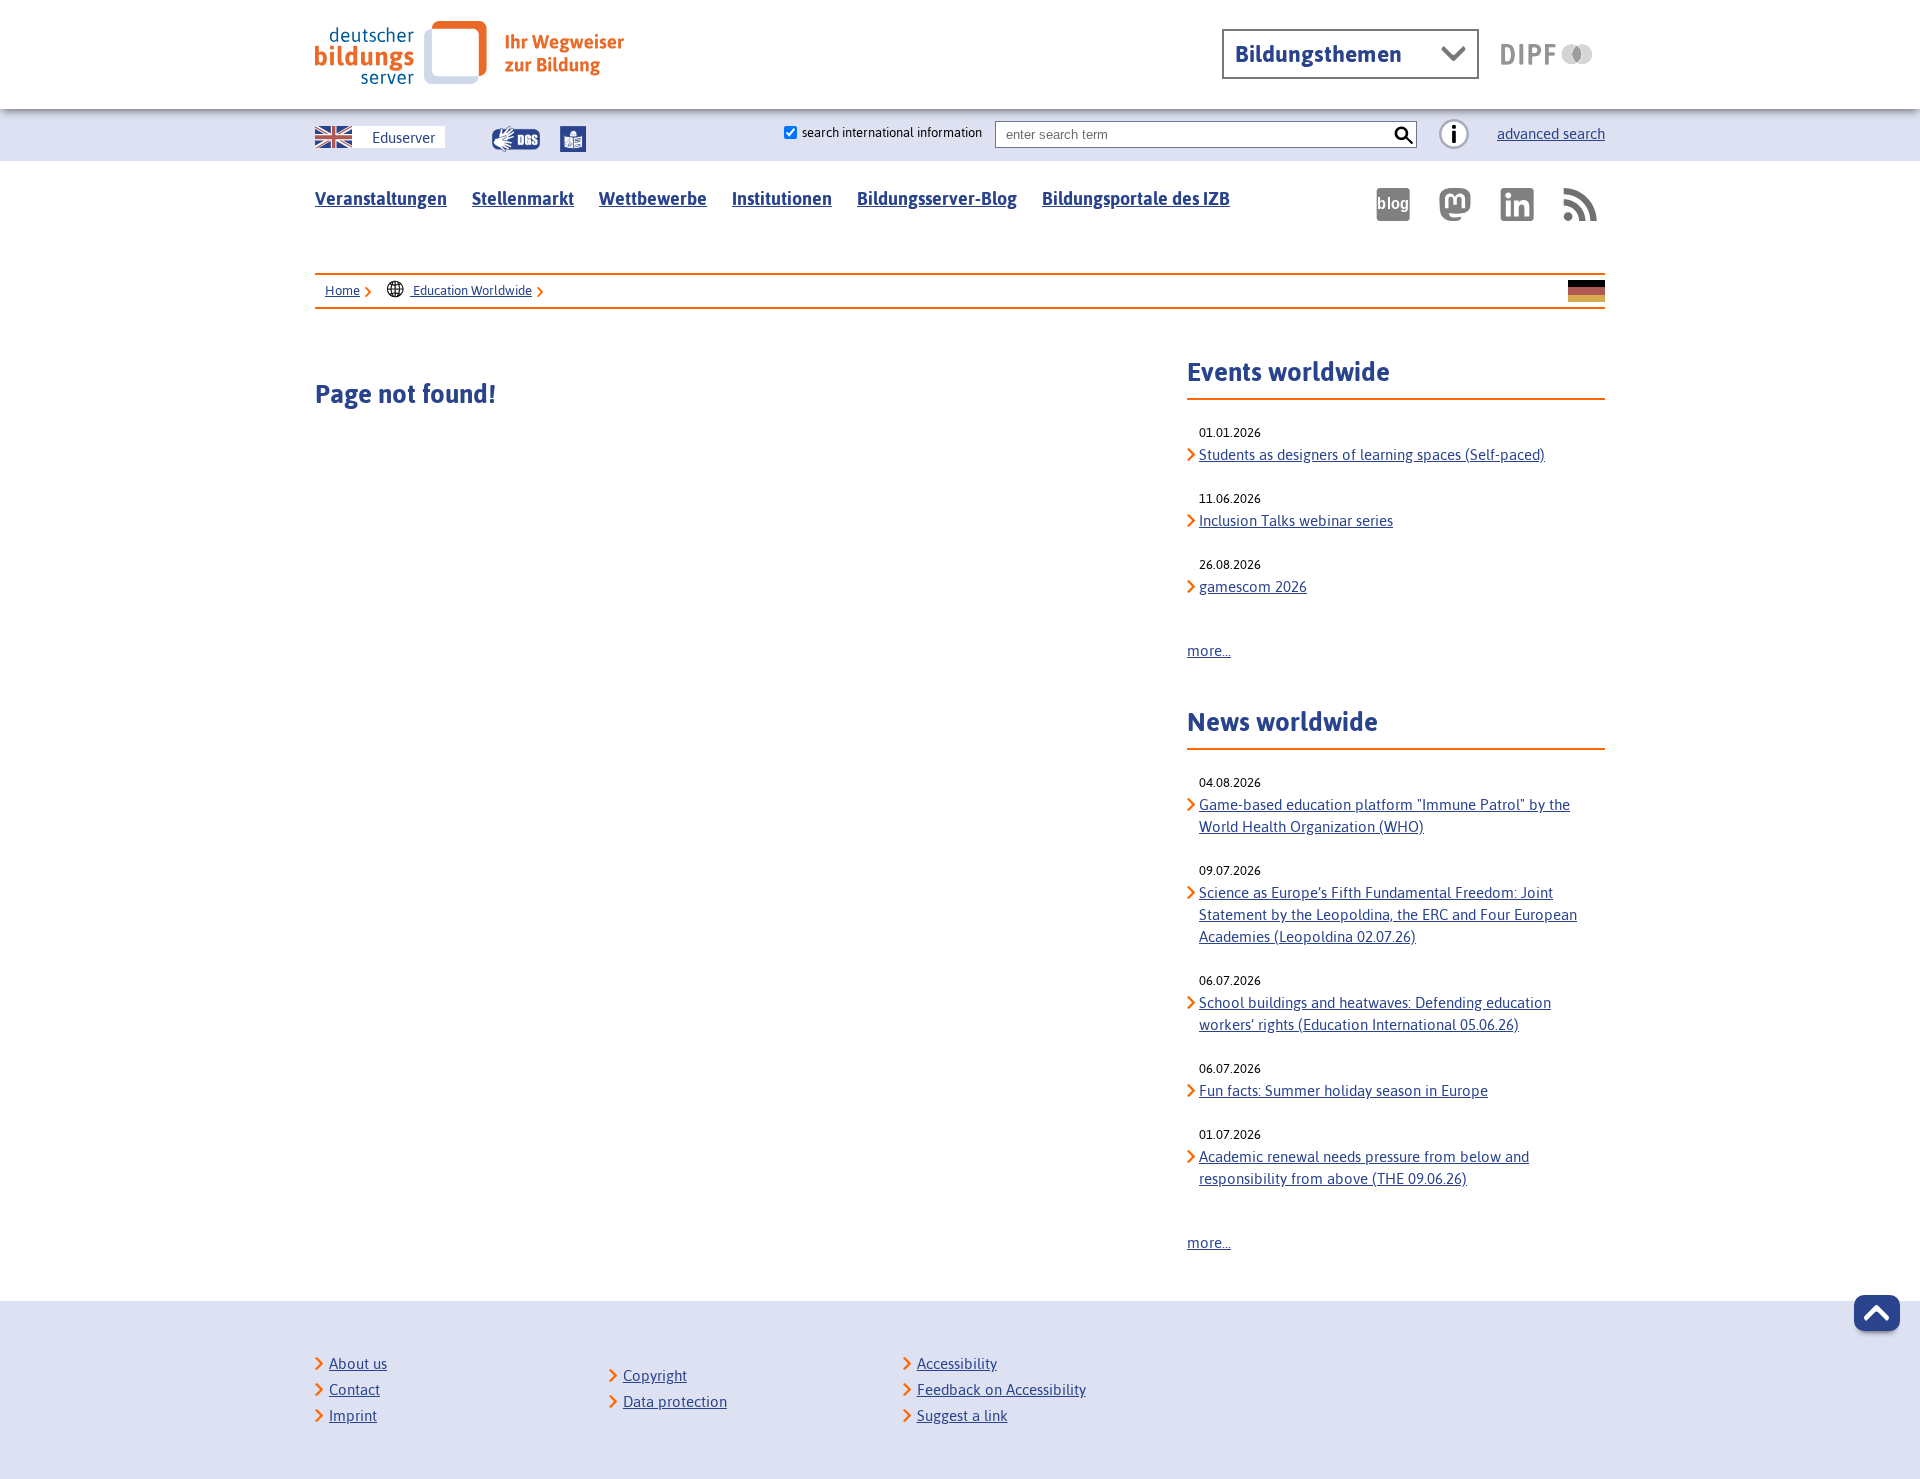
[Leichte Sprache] (573, 139)
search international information (892, 132)
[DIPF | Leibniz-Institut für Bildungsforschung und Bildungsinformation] (1546, 54)
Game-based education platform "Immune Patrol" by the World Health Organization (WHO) (1384, 815)
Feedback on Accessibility (1001, 1389)
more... (1209, 650)
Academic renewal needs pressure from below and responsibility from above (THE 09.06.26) (1364, 1167)
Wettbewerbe (653, 198)
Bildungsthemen (1318, 54)
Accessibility (957, 1363)
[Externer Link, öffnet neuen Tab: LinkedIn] (1517, 204)
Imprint (353, 1415)
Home (342, 290)
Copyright (655, 1375)
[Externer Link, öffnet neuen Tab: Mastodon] (1455, 204)
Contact (354, 1389)
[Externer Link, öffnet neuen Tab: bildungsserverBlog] (1393, 204)
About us (358, 1363)
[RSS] (1579, 204)
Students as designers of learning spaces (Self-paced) (1372, 454)
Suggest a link (962, 1415)
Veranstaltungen (381, 198)
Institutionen (782, 198)
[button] (1877, 1313)
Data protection (675, 1401)
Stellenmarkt (523, 198)
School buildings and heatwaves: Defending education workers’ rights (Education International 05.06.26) (1375, 1013)
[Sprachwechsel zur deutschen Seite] (1586, 292)
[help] (1454, 135)
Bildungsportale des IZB (1136, 198)
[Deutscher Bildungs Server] (469, 52)
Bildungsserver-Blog (937, 198)
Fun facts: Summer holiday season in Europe (1343, 1090)
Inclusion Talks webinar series (1296, 520)
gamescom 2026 (1253, 586)
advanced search (1551, 133)
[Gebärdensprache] (516, 139)
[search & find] (1403, 134)
